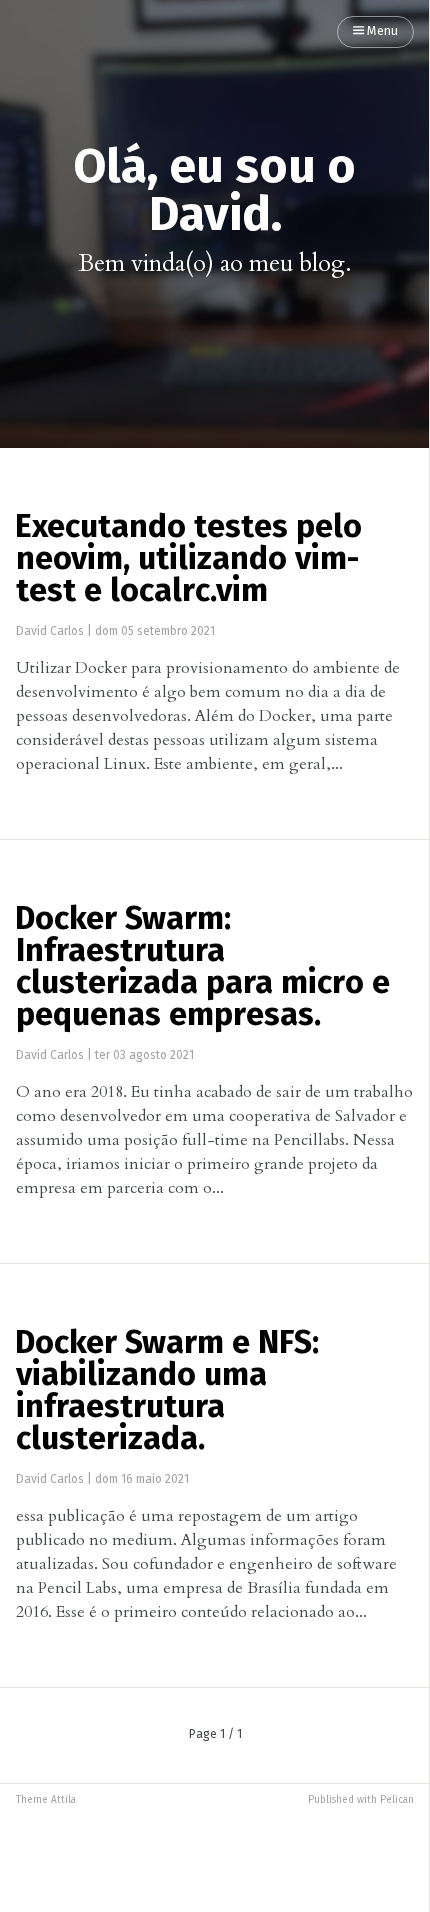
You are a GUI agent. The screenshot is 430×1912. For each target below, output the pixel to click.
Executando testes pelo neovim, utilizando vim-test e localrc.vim (188, 560)
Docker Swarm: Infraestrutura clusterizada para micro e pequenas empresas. (202, 968)
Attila (63, 1800)
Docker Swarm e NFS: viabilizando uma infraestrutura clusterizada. (167, 1392)
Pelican (397, 1800)
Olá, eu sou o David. (214, 192)
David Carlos (50, 632)
